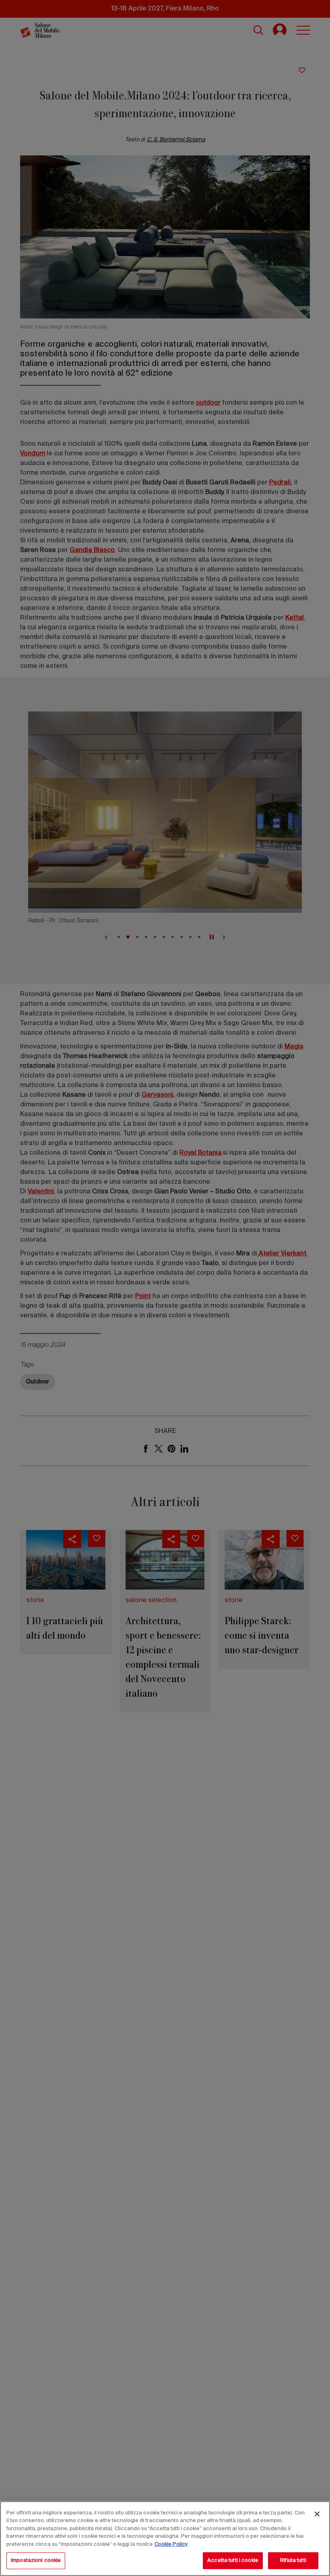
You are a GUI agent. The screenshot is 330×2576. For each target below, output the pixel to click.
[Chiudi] (317, 2514)
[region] (165, 2539)
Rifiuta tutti (293, 2560)
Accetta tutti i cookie (233, 2560)
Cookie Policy (171, 2544)
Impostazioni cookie (36, 2560)
